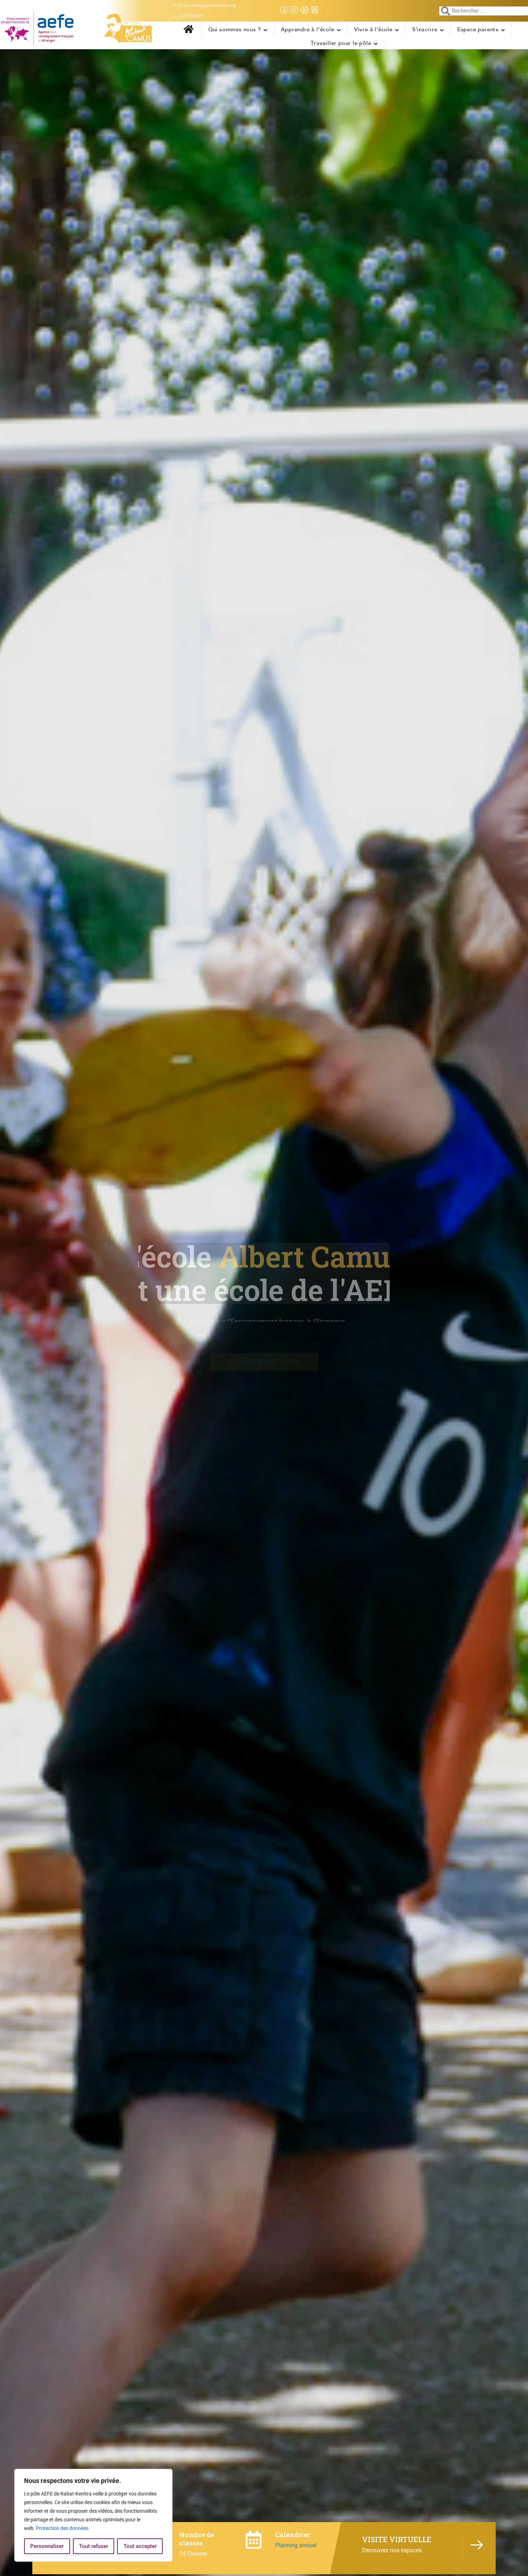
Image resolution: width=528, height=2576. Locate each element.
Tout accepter (140, 2546)
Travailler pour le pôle (341, 43)
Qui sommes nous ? (235, 29)
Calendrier (293, 2535)
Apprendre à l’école (308, 29)
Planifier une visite (264, 1356)
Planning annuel (296, 2545)
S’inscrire (425, 29)
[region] (93, 2515)
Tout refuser (94, 2546)
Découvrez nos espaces (392, 2550)
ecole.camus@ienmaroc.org (207, 5)
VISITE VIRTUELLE (397, 2539)
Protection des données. (63, 2528)
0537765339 (190, 16)
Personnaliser (47, 2546)
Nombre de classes (197, 2539)
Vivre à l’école (373, 29)
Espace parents (478, 29)
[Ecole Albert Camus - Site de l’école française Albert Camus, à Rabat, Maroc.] (81, 28)
